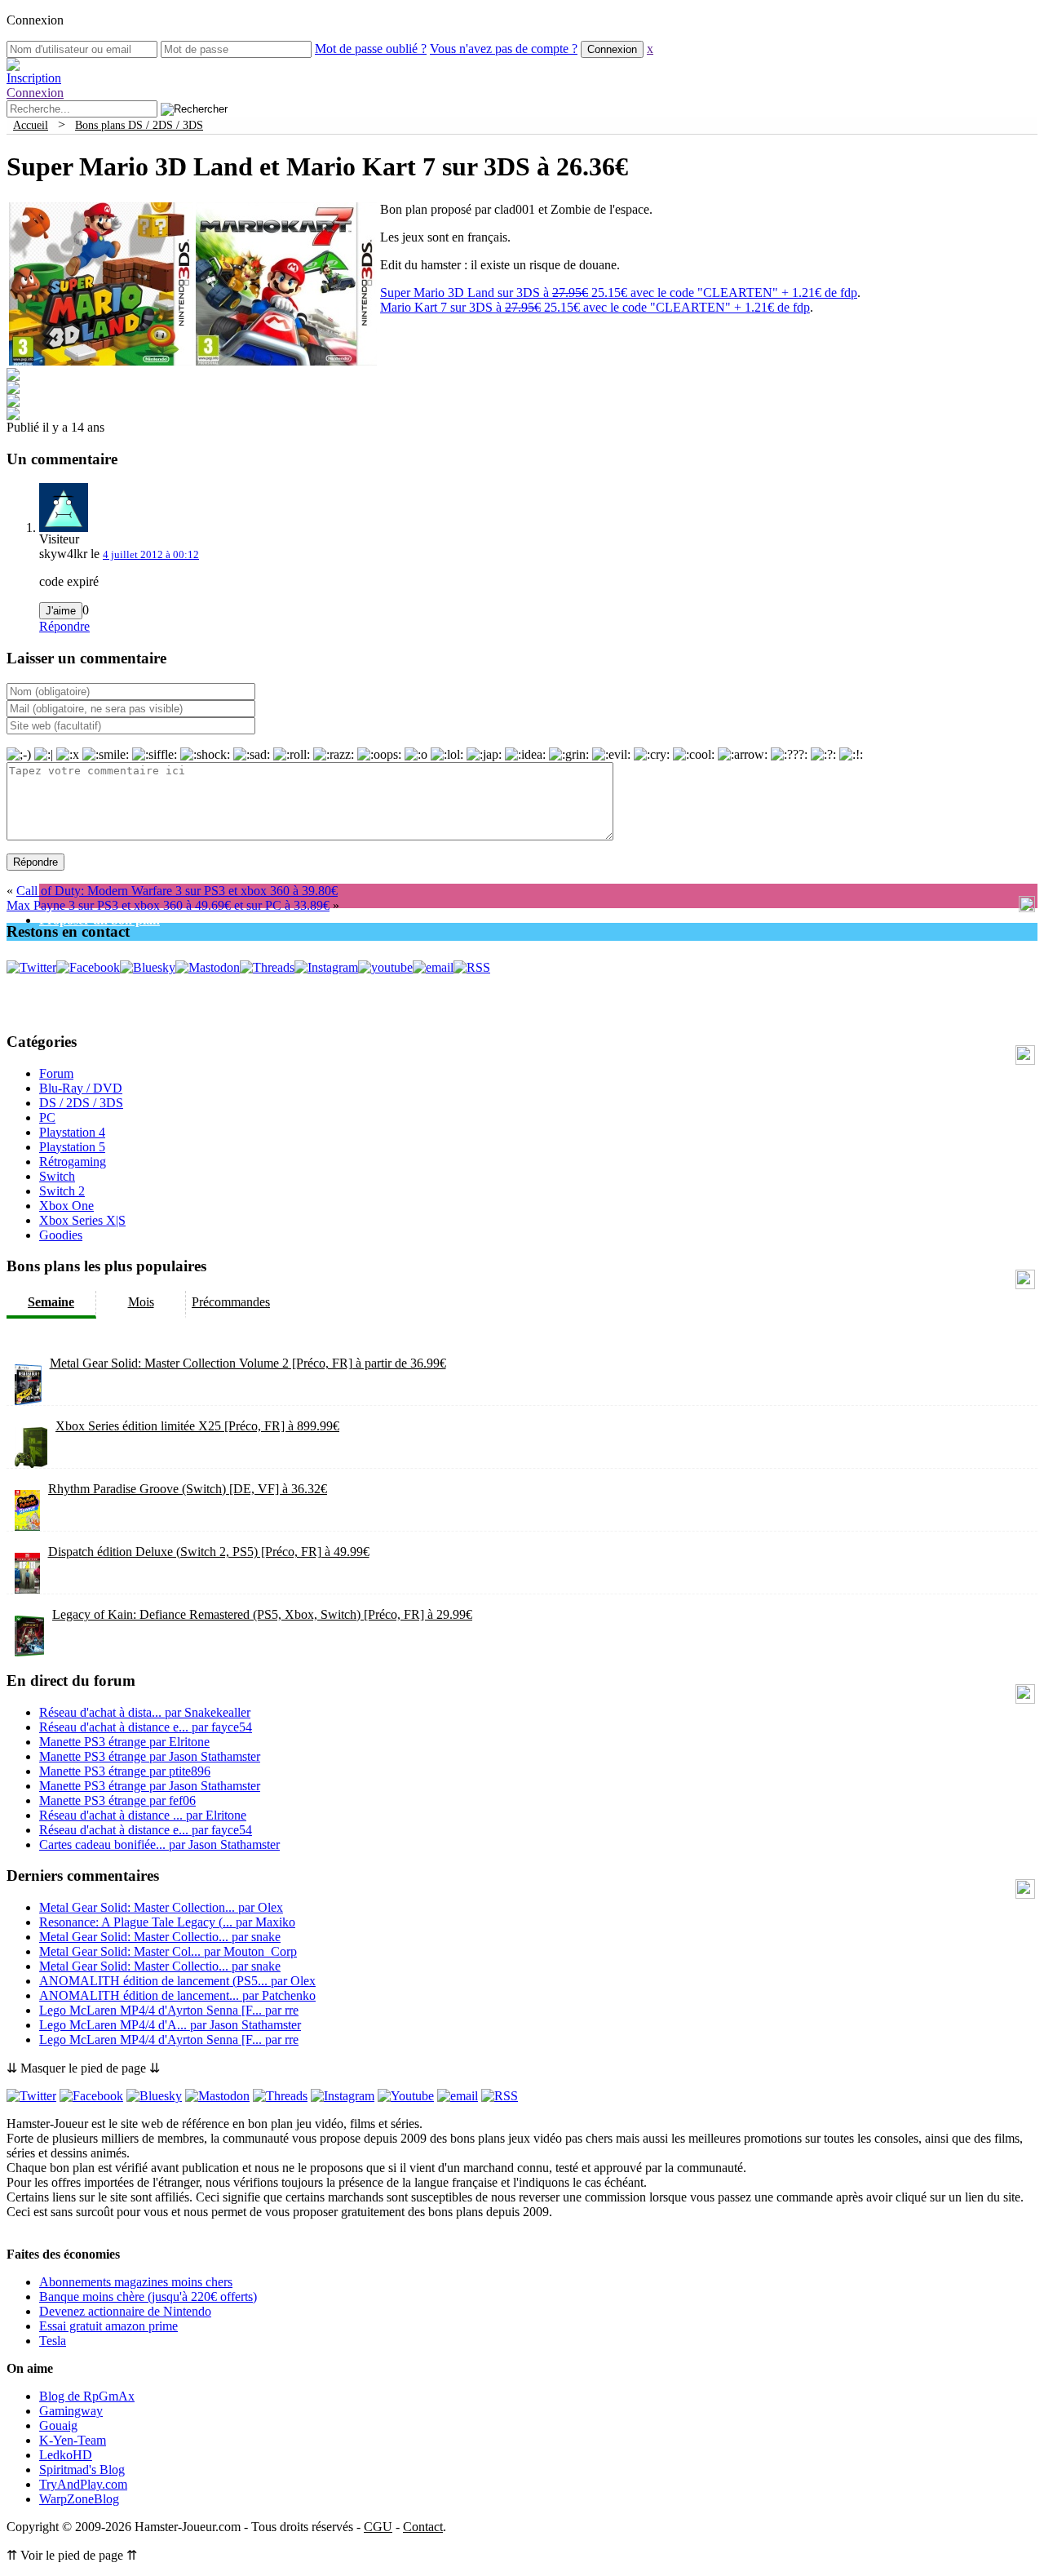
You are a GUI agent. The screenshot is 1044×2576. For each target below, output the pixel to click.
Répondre (64, 626)
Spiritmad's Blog (82, 2470)
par (145, 1712)
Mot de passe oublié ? (371, 49)
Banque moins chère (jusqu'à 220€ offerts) (148, 2297)
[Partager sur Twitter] (13, 390)
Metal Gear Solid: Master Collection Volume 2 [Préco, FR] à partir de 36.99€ (248, 1363)
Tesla (53, 2341)
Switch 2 (62, 1191)
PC (47, 1117)
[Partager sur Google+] (13, 403)
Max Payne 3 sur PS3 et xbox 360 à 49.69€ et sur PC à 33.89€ (168, 905)
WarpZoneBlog (79, 2499)
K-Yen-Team (73, 2440)
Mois (141, 1302)
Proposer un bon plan (100, 920)
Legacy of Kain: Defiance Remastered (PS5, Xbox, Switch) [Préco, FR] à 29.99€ (262, 1614)
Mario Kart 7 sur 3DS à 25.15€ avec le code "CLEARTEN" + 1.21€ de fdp (595, 307)
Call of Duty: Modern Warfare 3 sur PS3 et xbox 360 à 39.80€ (177, 891)
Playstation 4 (72, 1132)
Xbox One (66, 1206)
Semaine (51, 1302)
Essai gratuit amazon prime (108, 2326)
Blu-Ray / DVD (81, 1088)
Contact (423, 2527)
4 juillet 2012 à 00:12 (151, 554)
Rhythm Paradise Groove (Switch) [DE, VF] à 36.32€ (188, 1489)
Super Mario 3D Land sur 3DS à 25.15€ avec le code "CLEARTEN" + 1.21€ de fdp (619, 293)
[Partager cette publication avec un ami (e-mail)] (13, 416)
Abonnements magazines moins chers (136, 2282)
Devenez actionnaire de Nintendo (125, 2311)
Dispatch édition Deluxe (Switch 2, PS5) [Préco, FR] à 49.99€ (209, 1552)
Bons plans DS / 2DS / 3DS (139, 125)
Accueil (31, 125)
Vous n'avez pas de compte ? (504, 49)
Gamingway (71, 2411)
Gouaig (58, 2425)
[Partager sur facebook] (13, 377)
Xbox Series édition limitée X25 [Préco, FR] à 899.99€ (197, 1426)
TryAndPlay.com (83, 2484)
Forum (56, 1073)
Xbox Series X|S (82, 1220)
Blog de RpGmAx (87, 2396)
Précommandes (231, 1302)
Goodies (61, 1235)
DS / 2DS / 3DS (81, 1103)
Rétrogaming (73, 1162)
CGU (378, 2527)
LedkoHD (66, 2455)
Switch (57, 1176)
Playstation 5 (72, 1147)
